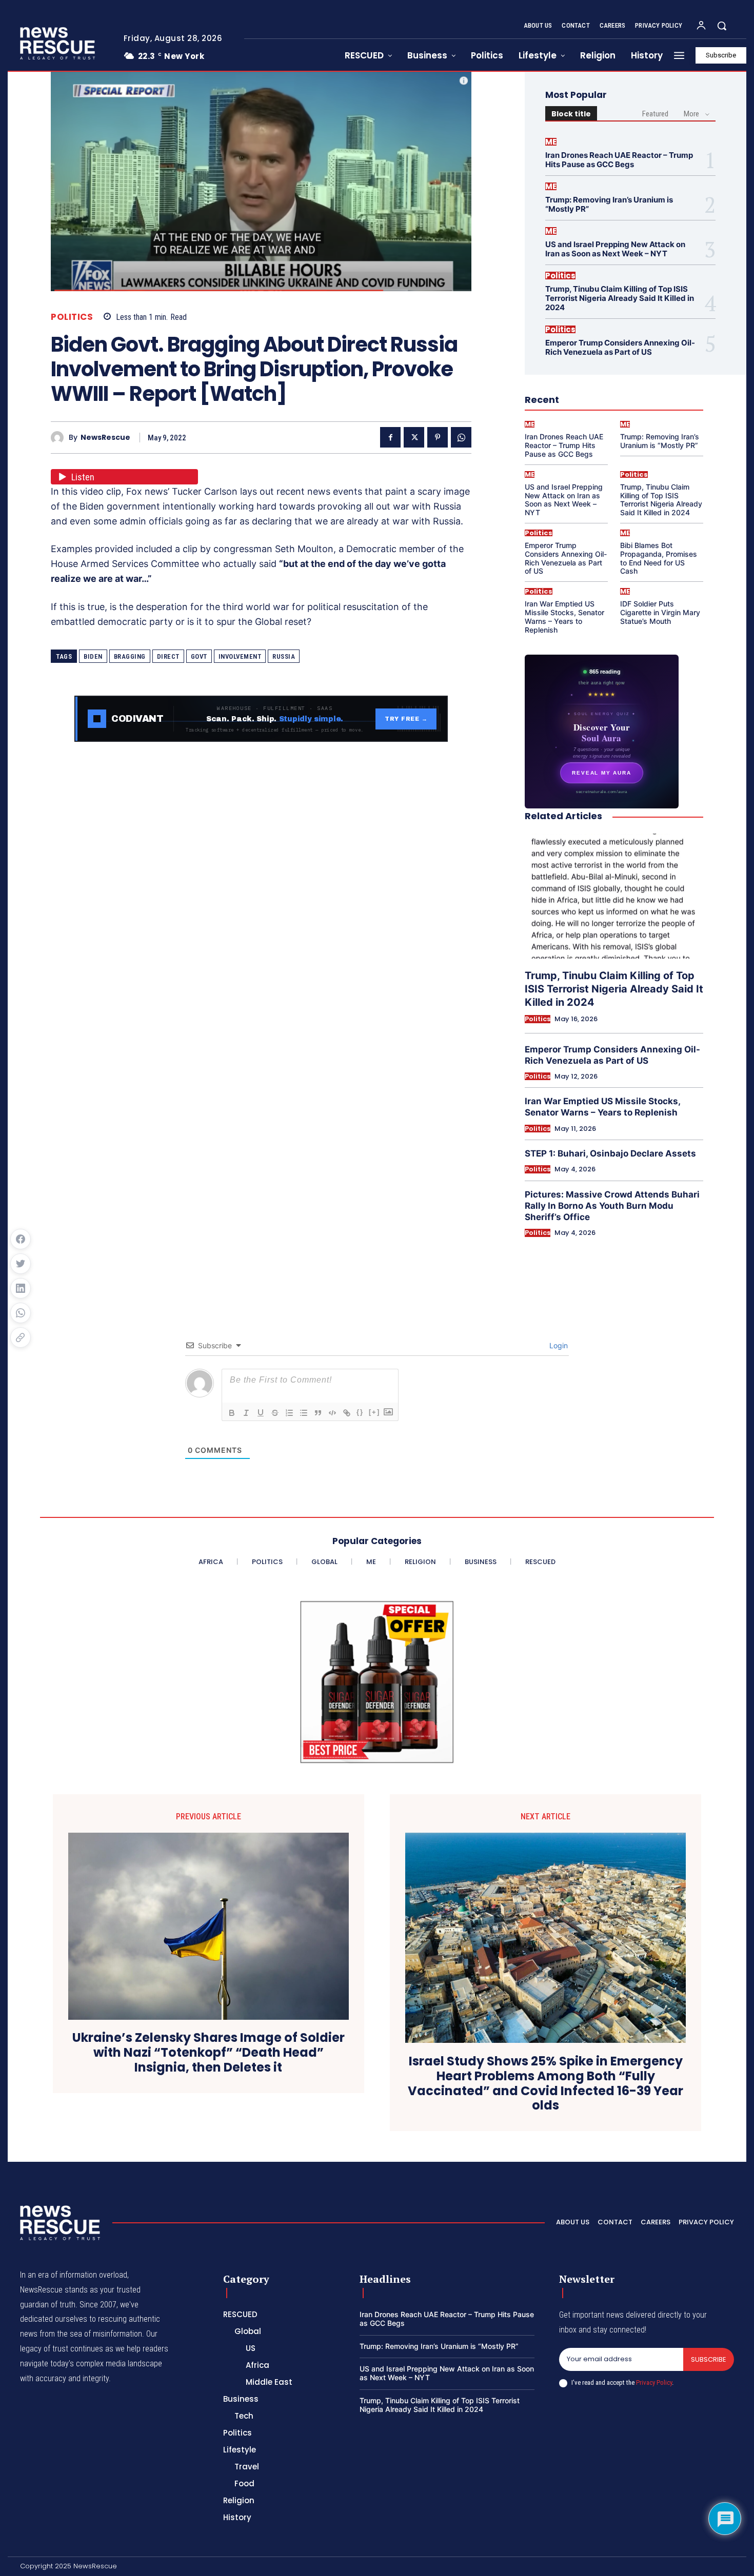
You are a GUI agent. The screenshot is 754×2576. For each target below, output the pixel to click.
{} (360, 1412)
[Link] (347, 1413)
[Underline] (261, 1413)
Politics (72, 317)
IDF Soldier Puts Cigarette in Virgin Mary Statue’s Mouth (660, 612)
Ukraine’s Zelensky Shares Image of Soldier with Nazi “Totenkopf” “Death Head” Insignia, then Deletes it (209, 2053)
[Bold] (232, 1413)
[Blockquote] (318, 1413)
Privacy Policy (654, 2382)
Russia (284, 656)
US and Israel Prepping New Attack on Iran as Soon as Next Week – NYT (615, 249)
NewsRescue (105, 438)
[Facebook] (390, 437)
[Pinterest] (438, 437)
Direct (168, 656)
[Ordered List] (289, 1413)
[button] (722, 26)
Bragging (130, 656)
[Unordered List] (304, 1413)
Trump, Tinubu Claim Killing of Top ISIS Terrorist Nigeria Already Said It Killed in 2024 (620, 298)
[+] (374, 1412)
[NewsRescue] (58, 43)
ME (551, 142)
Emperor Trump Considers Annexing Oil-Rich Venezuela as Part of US (620, 347)
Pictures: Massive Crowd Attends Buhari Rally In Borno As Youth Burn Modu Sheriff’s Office (612, 1206)
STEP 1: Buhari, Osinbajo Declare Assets (610, 1153)
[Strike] (275, 1413)
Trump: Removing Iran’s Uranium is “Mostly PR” (609, 204)
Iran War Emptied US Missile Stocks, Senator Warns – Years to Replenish (564, 616)
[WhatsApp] (461, 437)
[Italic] (246, 1413)
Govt (199, 656)
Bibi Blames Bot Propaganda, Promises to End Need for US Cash (659, 558)
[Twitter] (414, 437)
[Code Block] (332, 1413)
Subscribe (709, 2359)
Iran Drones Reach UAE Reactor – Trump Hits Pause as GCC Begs (619, 160)
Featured (655, 114)
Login (558, 1345)
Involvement (240, 656)
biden (93, 656)
